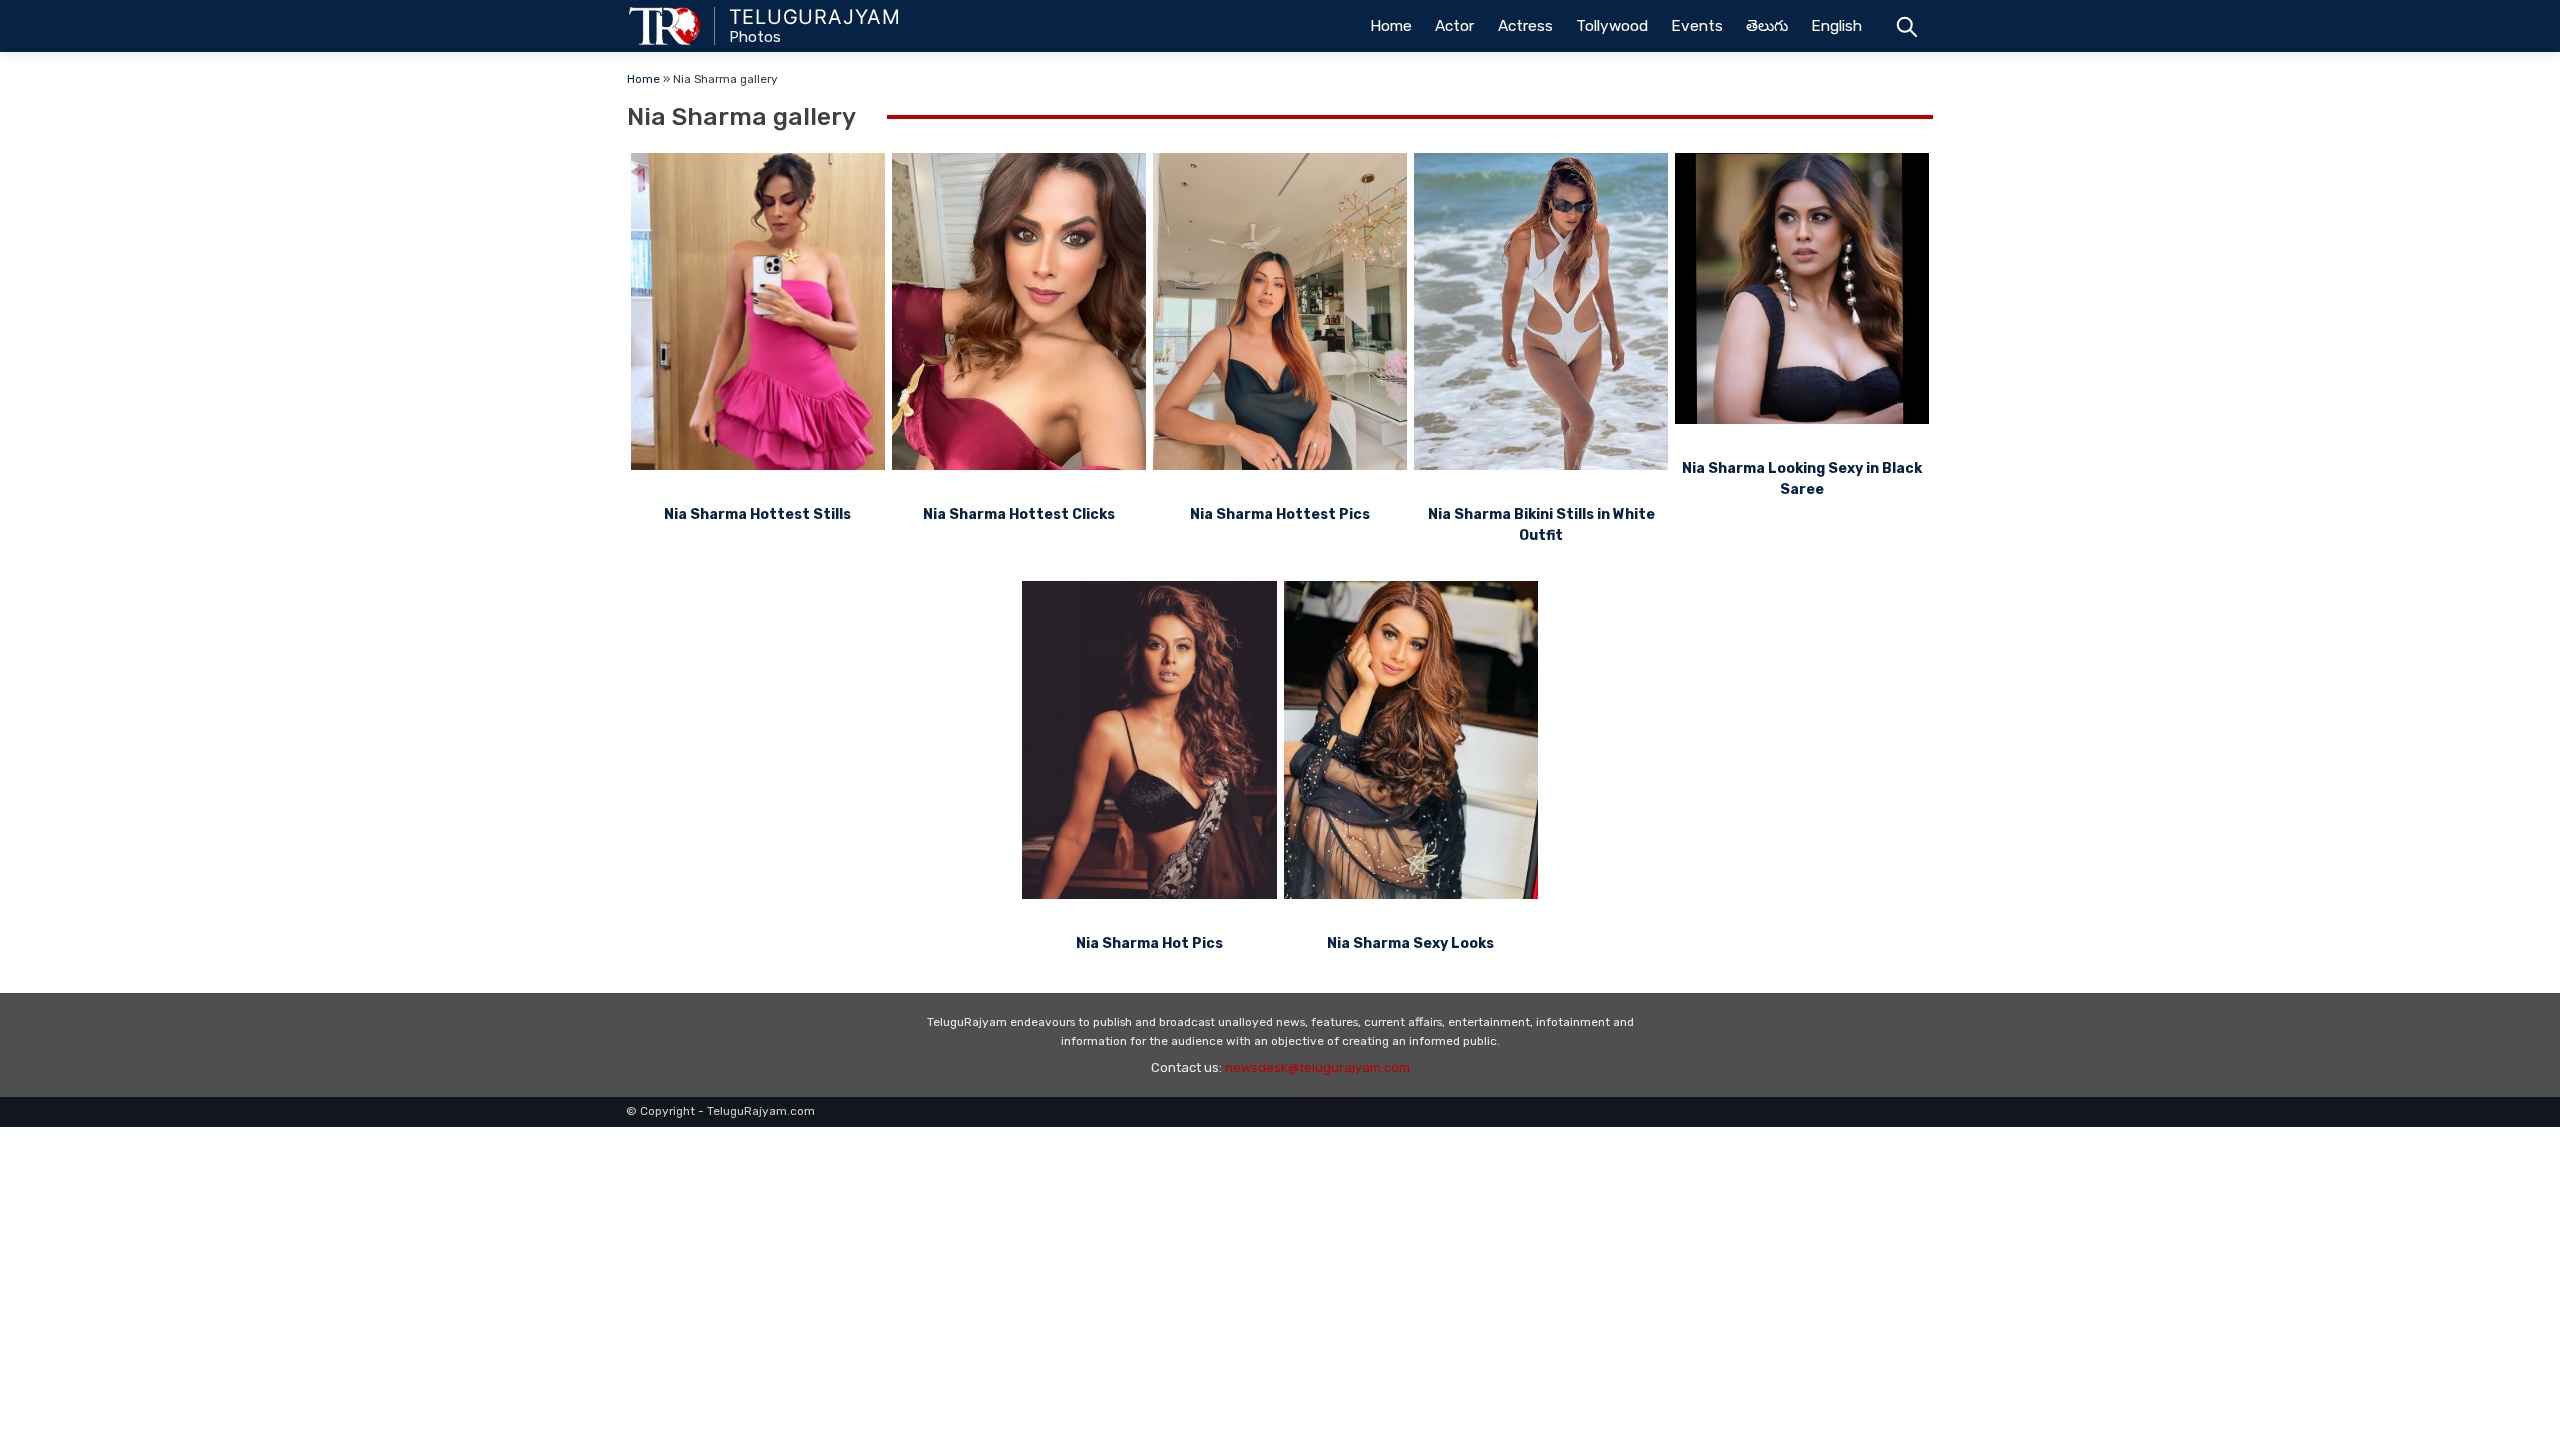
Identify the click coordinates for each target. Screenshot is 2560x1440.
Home (1391, 26)
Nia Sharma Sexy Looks (1410, 943)
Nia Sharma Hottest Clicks (1019, 514)
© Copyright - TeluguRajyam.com (720, 1111)
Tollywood (1612, 26)
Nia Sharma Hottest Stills (757, 514)
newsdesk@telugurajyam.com (1317, 1067)
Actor (1454, 26)
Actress (1525, 26)
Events (1697, 26)
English (1836, 26)
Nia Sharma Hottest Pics (1280, 514)
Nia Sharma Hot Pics (1149, 943)
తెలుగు (1767, 26)
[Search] (1906, 26)
